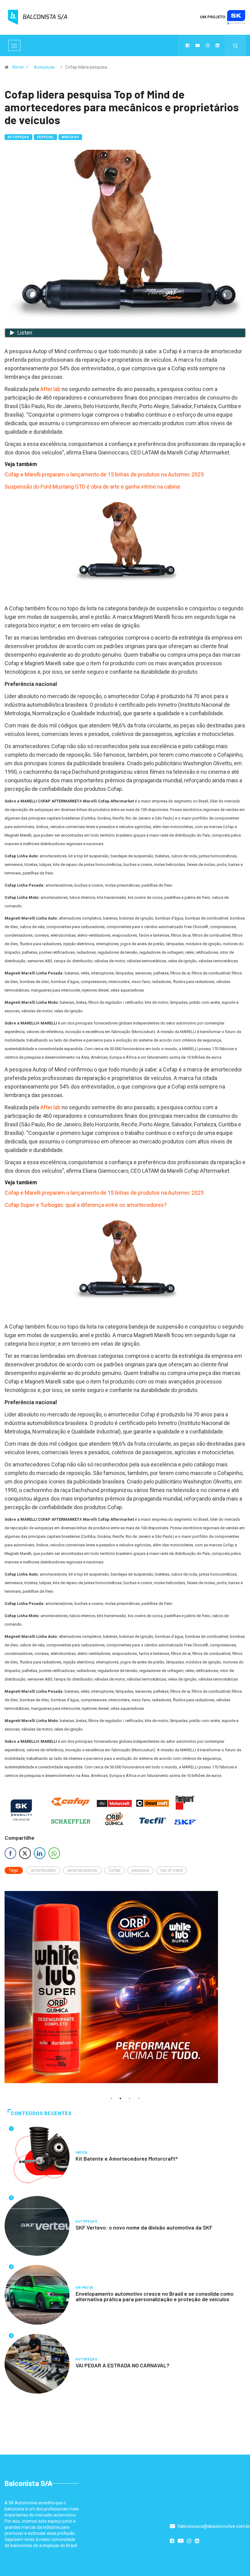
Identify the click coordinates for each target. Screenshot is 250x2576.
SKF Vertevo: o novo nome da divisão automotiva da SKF (144, 2227)
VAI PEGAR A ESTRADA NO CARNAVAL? (123, 2365)
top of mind (171, 1870)
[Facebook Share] (10, 1853)
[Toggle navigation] (14, 45)
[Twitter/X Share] (25, 1853)
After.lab (50, 389)
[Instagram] (208, 45)
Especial (45, 137)
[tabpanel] (125, 1987)
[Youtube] (198, 45)
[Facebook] (187, 45)
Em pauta (84, 2288)
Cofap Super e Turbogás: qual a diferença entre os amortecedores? (86, 1205)
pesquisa (140, 1870)
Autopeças (44, 67)
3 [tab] (130, 2098)
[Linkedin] (217, 45)
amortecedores (82, 1870)
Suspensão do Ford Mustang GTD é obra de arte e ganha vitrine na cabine (92, 487)
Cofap (114, 1870)
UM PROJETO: (214, 17)
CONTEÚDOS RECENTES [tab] (41, 2113)
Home (18, 67)
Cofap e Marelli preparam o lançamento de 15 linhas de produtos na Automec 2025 (104, 474)
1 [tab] (111, 2098)
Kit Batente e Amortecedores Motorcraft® (127, 2158)
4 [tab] (139, 2098)
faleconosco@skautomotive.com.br (213, 2526)
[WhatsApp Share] (54, 1853)
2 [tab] (120, 2098)
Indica (82, 2153)
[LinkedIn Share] (40, 1853)
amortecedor (43, 1870)
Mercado (70, 137)
